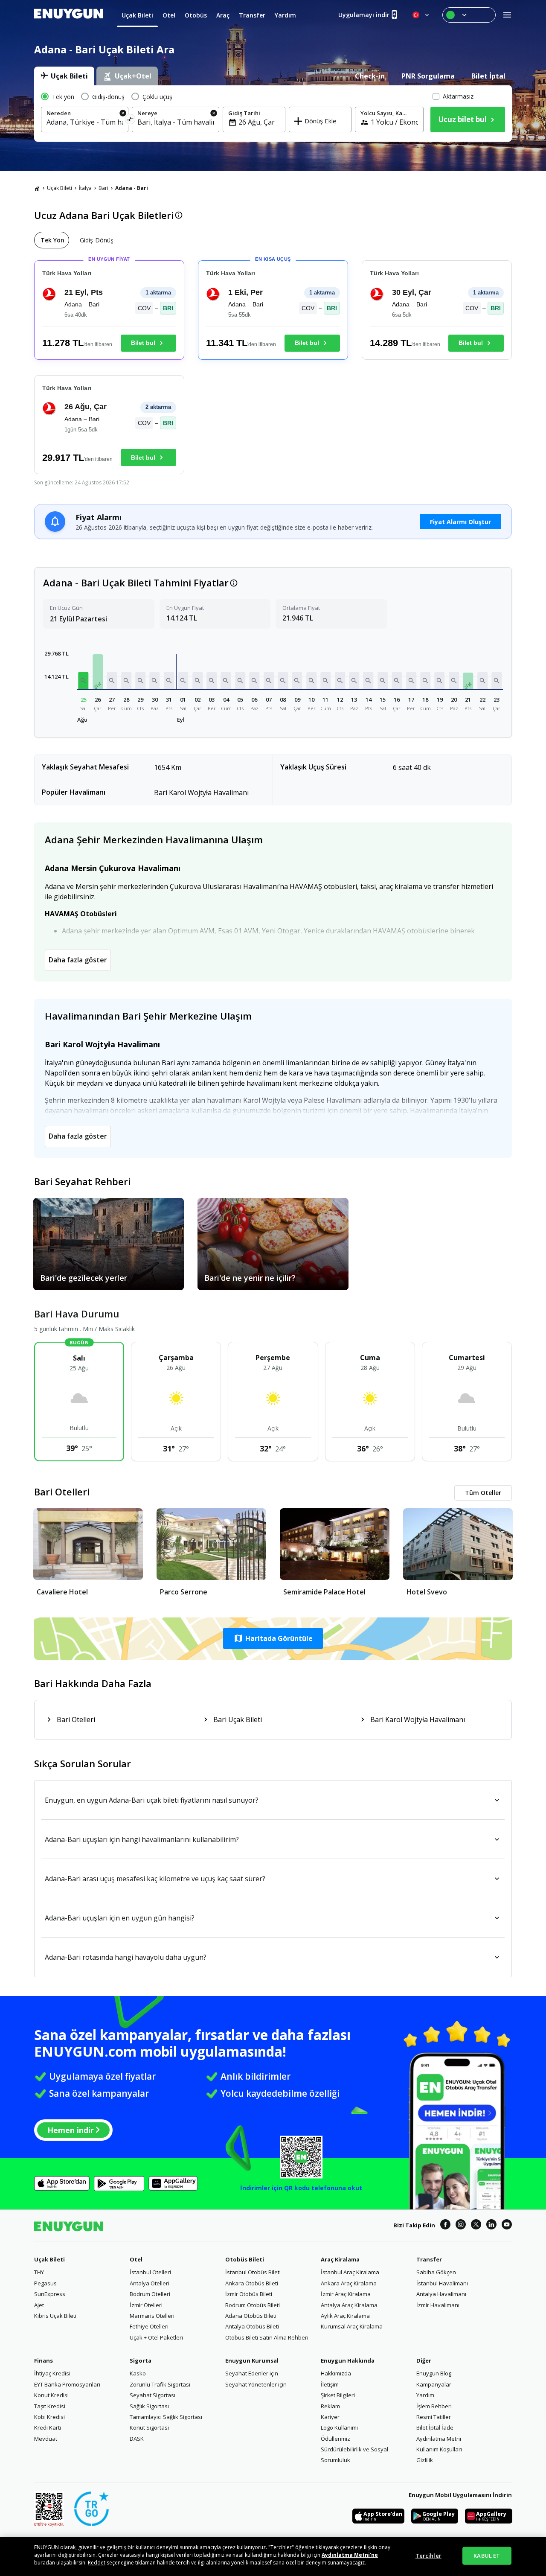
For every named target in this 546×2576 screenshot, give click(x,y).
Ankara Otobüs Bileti (252, 2283)
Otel (136, 2259)
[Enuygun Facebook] (445, 2226)
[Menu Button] (469, 15)
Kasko (138, 2373)
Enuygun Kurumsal (252, 2360)
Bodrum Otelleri (150, 2294)
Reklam (330, 2406)
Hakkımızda (336, 2373)
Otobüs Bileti (245, 2259)
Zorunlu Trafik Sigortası (160, 2384)
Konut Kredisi (51, 2395)
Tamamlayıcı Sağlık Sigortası (166, 2417)
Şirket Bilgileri (338, 2395)
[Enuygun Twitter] (476, 2226)
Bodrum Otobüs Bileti (253, 2305)
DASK (137, 2439)
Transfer (429, 2259)
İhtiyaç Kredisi (52, 2373)
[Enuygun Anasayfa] (69, 15)
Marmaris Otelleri (152, 2316)
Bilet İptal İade (435, 2427)
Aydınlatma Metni (439, 2439)
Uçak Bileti (60, 188)
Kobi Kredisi (49, 2417)
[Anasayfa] (37, 188)
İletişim (330, 2384)
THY (39, 2272)
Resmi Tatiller (434, 2417)
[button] (84, 680)
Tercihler (428, 2556)
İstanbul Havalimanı (442, 2283)
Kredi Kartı (48, 2427)
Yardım (425, 2395)
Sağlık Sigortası (149, 2406)
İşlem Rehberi (434, 2406)
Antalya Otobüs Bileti (252, 2326)
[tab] (64, 76)
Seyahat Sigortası (152, 2395)
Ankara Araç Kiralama (349, 2283)
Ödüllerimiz (335, 2439)
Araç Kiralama (340, 2259)
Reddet (97, 2563)
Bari (103, 188)
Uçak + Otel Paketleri (156, 2337)
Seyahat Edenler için (252, 2373)
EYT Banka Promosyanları (67, 2384)
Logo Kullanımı (339, 2427)
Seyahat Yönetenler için (256, 2384)
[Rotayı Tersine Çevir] (130, 121)
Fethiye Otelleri (149, 2326)
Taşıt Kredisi (50, 2406)
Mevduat (46, 2439)
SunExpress (50, 2294)
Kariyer (330, 2417)
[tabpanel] (273, 114)
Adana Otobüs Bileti (251, 2316)
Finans (44, 2360)
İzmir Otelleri (146, 2305)
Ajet (39, 2305)
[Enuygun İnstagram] (461, 2226)
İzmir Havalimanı (438, 2305)
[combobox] (85, 122)
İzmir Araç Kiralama (346, 2294)
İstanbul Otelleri (150, 2272)
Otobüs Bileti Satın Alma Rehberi (267, 2337)
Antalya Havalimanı (441, 2294)
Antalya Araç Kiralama (349, 2305)
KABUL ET (487, 2556)
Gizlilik (425, 2460)
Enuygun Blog (434, 2373)
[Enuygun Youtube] (507, 2226)
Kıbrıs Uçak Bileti (55, 2316)
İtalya (85, 188)
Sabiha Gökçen (436, 2272)
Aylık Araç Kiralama (345, 2316)
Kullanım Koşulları (439, 2449)
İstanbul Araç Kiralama (350, 2272)
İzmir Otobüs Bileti (249, 2294)
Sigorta (141, 2360)
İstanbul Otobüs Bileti (253, 2272)
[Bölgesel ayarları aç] (421, 15)
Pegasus (45, 2283)
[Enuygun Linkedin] (491, 2226)
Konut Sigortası (149, 2427)
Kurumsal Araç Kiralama (352, 2326)
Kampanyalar (434, 2384)
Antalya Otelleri (150, 2283)
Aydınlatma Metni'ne (350, 2555)
